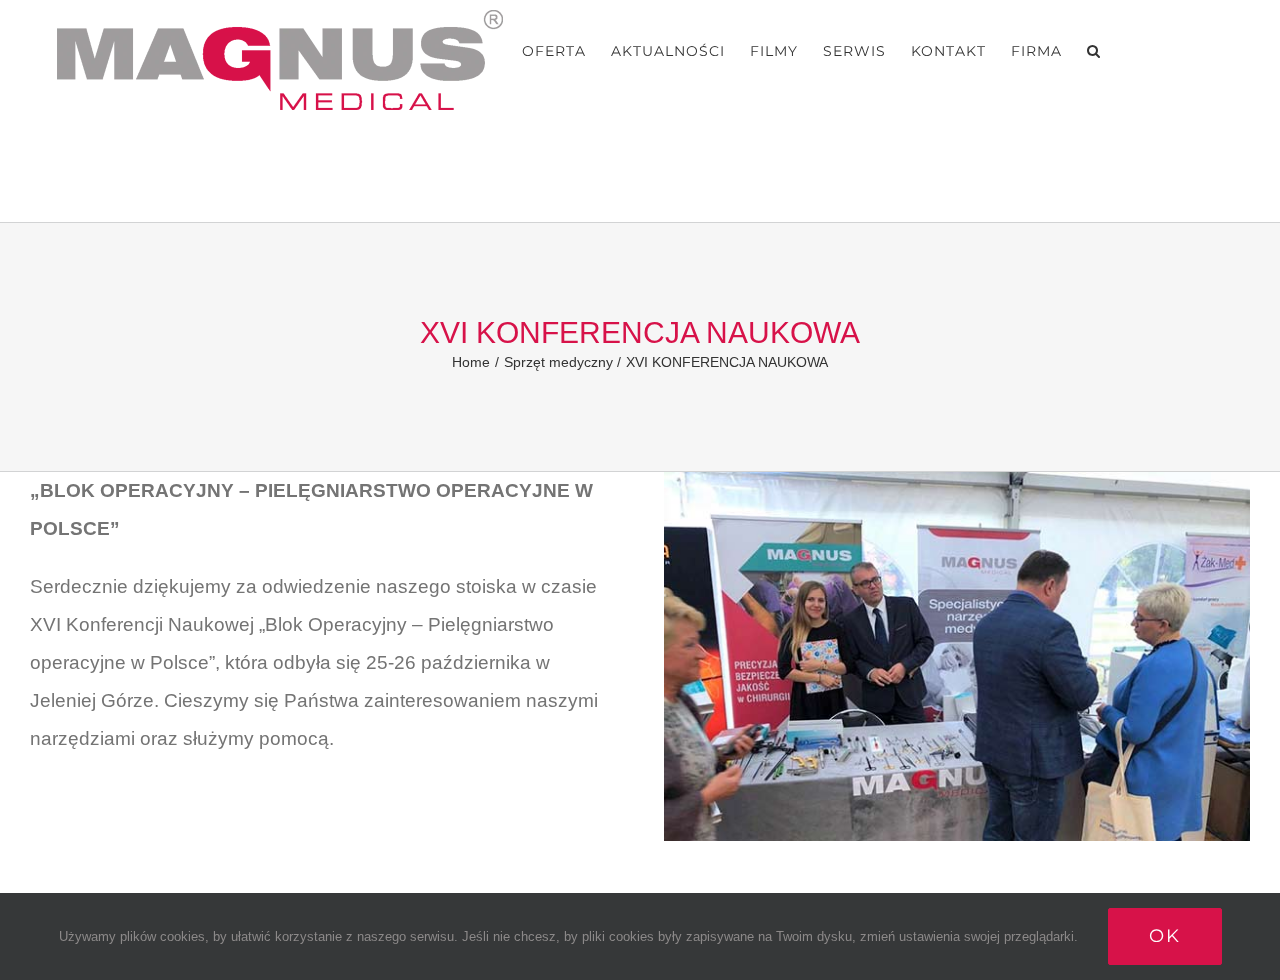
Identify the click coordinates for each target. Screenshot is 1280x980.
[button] (1094, 51)
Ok (1165, 936)
